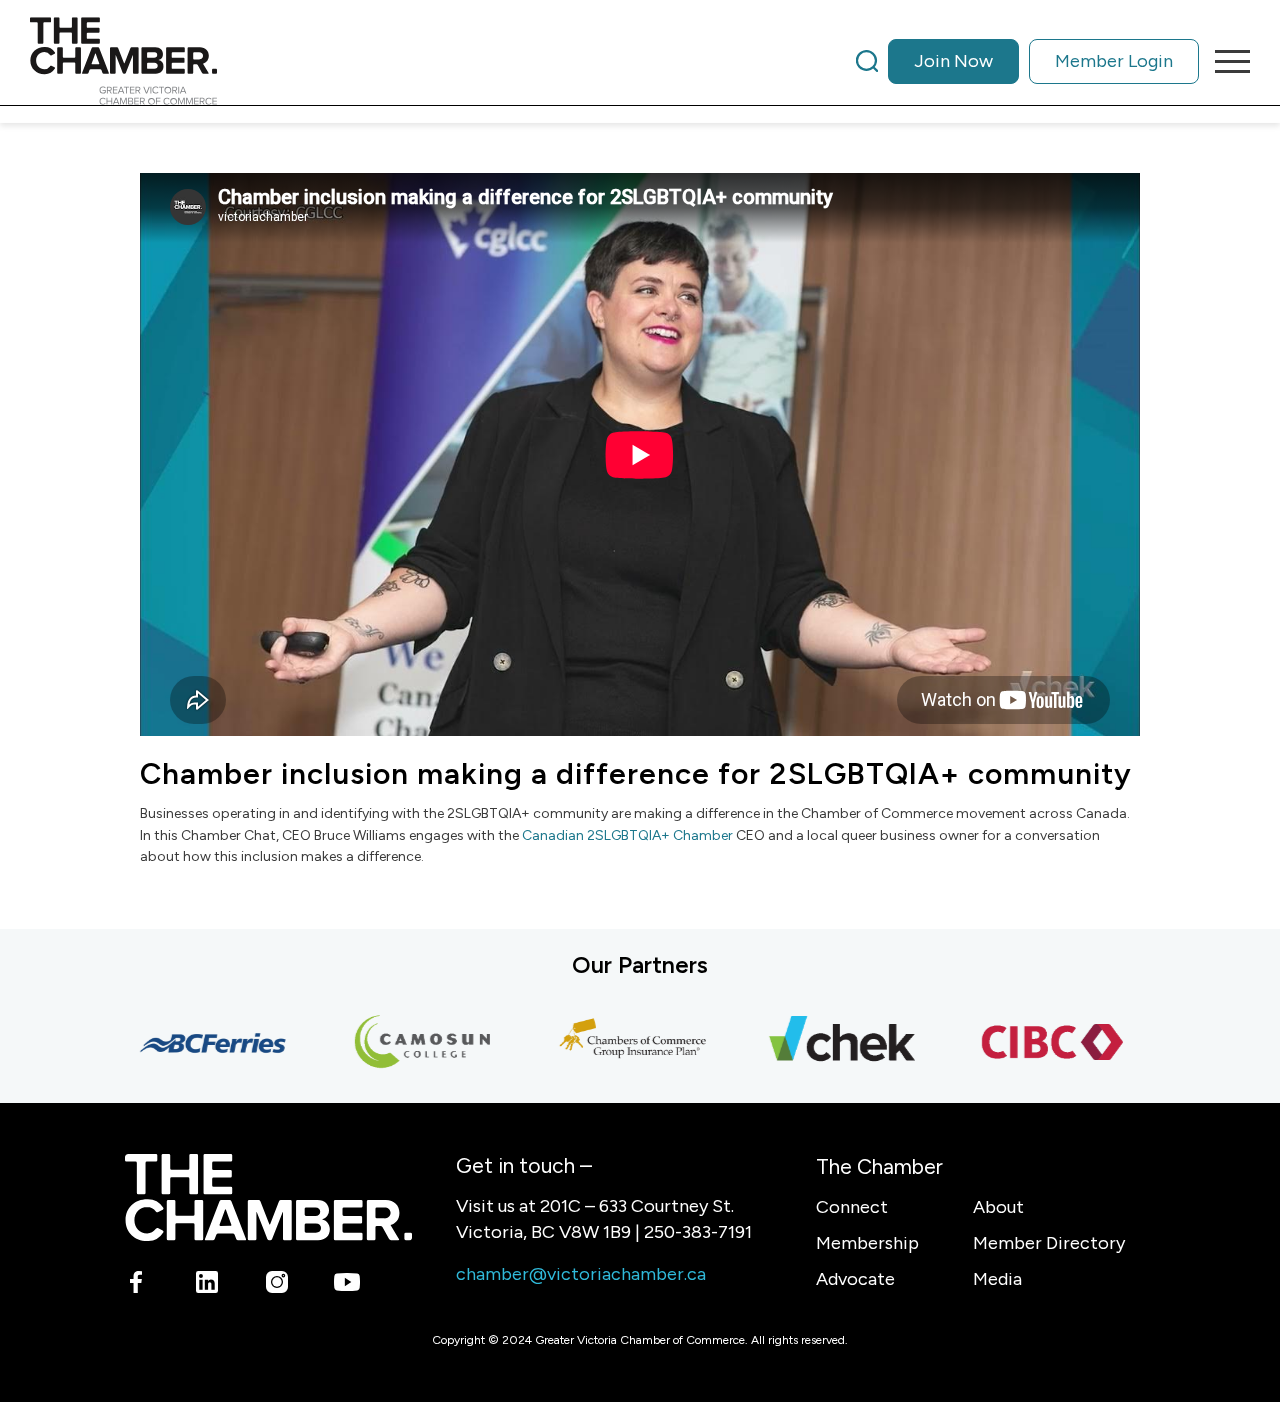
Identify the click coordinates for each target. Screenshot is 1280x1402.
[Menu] (1226, 61)
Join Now (953, 61)
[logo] (123, 61)
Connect (852, 1207)
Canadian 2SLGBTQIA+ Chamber (629, 835)
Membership (867, 1243)
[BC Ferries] (196, 1043)
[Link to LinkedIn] (206, 1286)
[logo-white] (268, 1197)
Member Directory (1049, 1243)
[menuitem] (1027, 61)
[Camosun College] (406, 1043)
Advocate (855, 1279)
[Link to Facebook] (136, 1286)
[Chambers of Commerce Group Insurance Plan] (616, 1043)
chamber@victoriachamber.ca (581, 1274)
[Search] (867, 61)
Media (997, 1279)
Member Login (1114, 61)
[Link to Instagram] (276, 1286)
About (998, 1207)
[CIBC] (1036, 1043)
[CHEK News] (826, 1043)
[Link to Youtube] (346, 1286)
